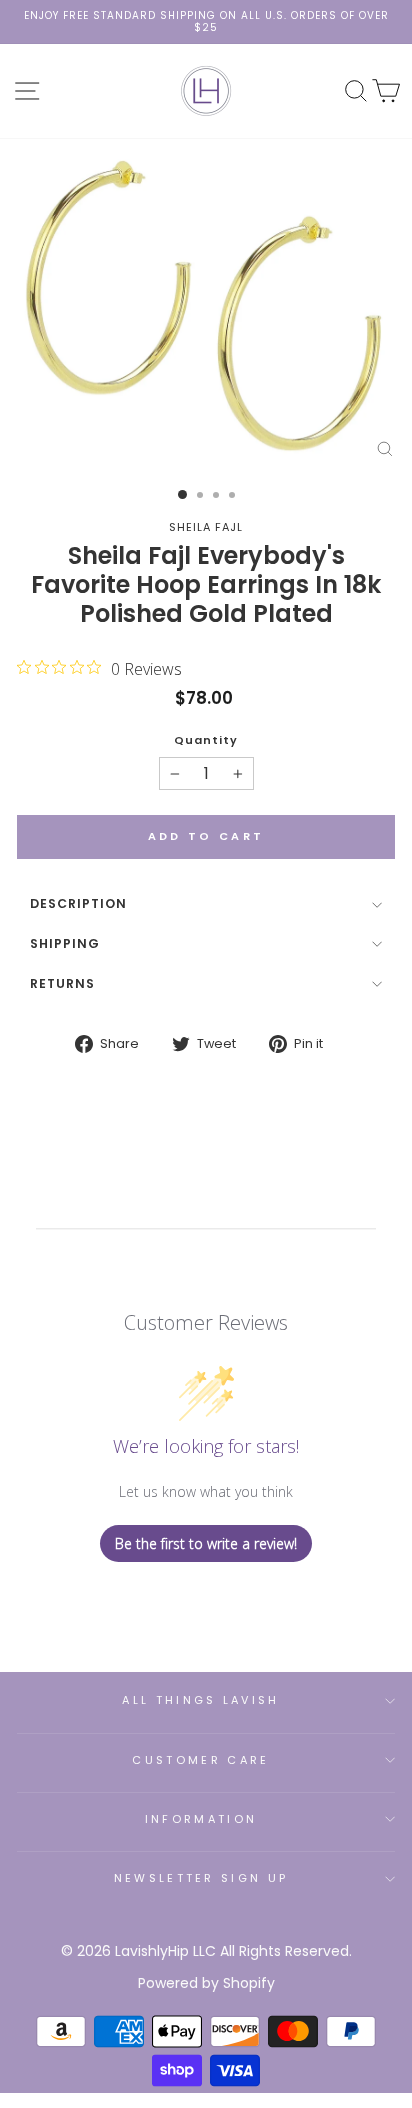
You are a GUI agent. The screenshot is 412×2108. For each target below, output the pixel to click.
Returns (62, 983)
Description (78, 903)
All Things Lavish (200, 1700)
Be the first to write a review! (206, 1543)
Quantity (206, 740)
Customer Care (200, 1760)
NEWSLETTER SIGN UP (201, 1878)
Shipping (65, 943)
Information (201, 1819)
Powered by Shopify (206, 1983)
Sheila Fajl (206, 527)
